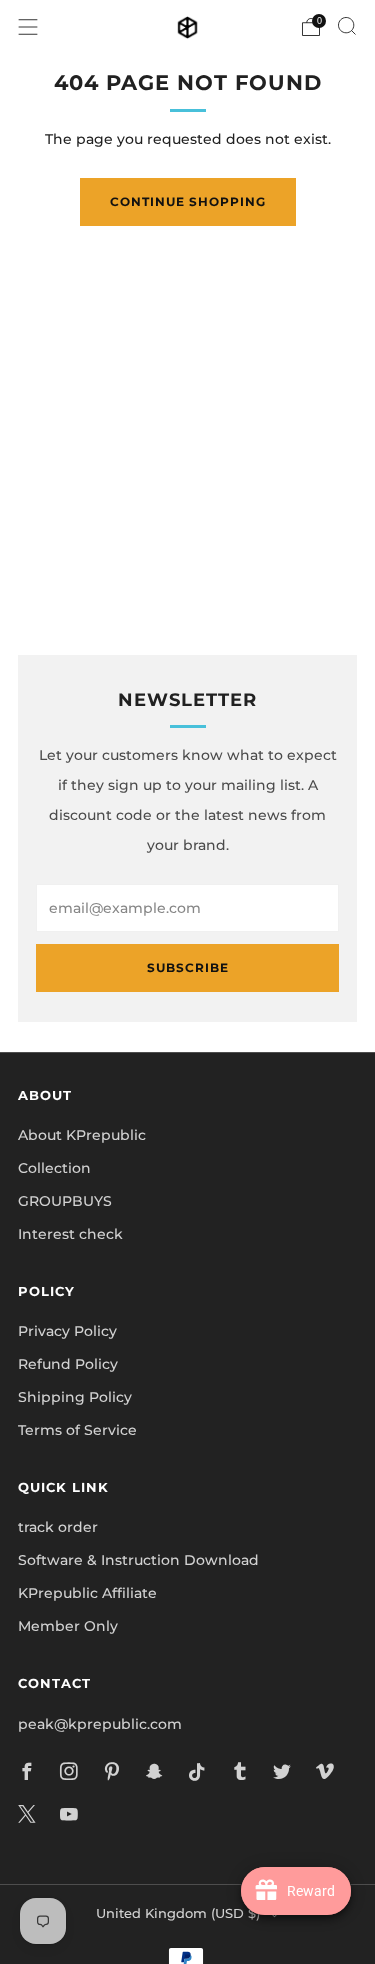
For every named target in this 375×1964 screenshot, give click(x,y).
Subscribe (188, 967)
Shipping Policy (75, 1397)
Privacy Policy (67, 1331)
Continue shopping (188, 201)
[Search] (347, 26)
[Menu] (28, 27)
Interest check (70, 1234)
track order (58, 1527)
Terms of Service (77, 1430)
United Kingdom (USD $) (178, 1913)
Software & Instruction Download (138, 1560)
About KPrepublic (82, 1135)
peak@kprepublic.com (100, 1724)
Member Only (68, 1626)
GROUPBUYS (65, 1201)
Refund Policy (68, 1364)
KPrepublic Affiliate (87, 1593)
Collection (54, 1168)
